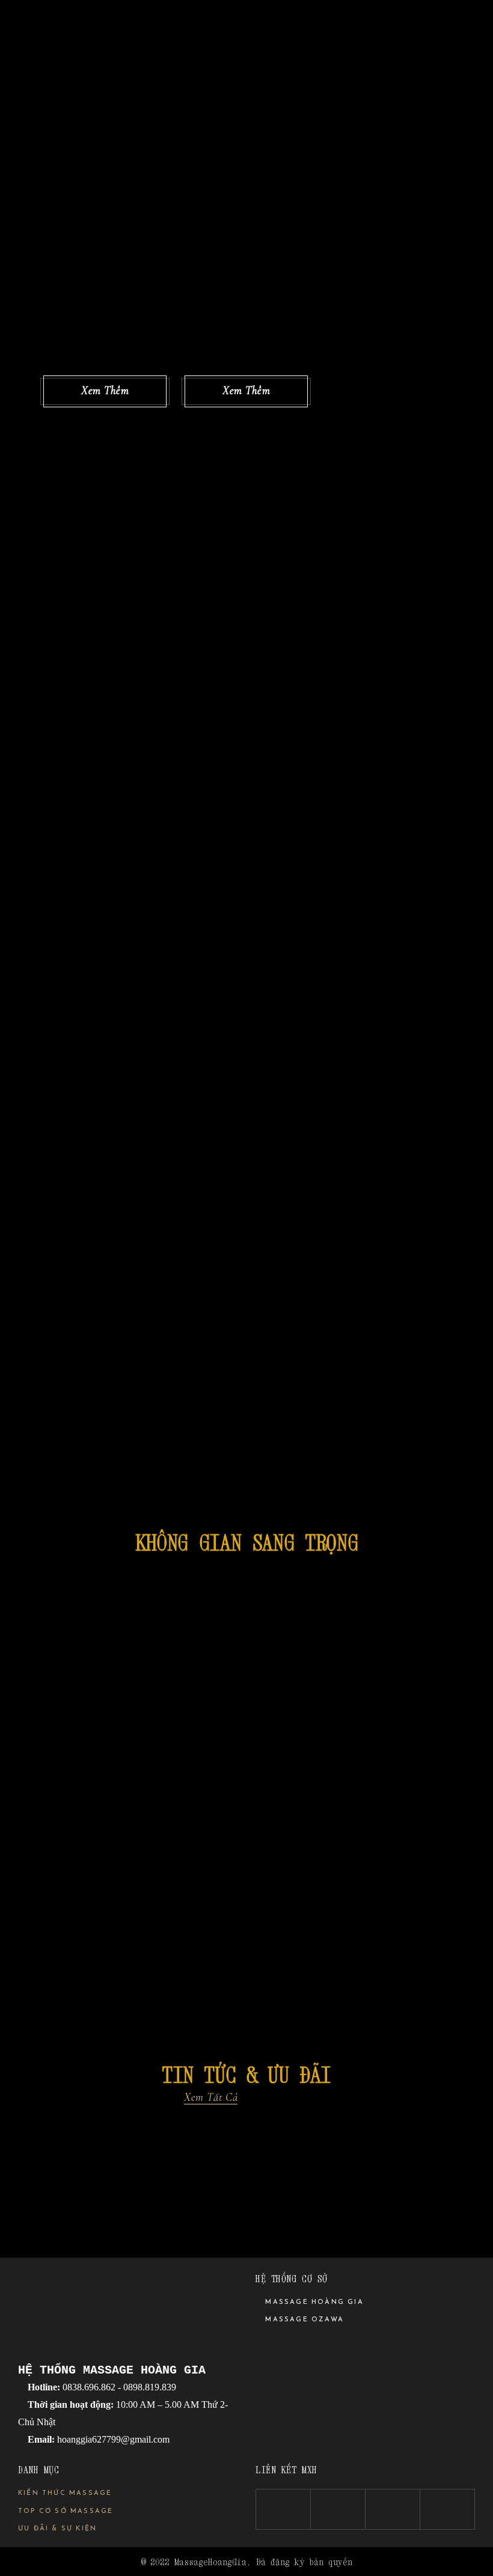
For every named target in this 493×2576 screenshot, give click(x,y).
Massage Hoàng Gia (313, 2302)
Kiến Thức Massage (65, 2493)
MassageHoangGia (210, 2562)
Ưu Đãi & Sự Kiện (57, 2529)
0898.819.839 (150, 2387)
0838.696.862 (88, 2387)
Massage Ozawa (303, 2320)
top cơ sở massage (66, 2511)
